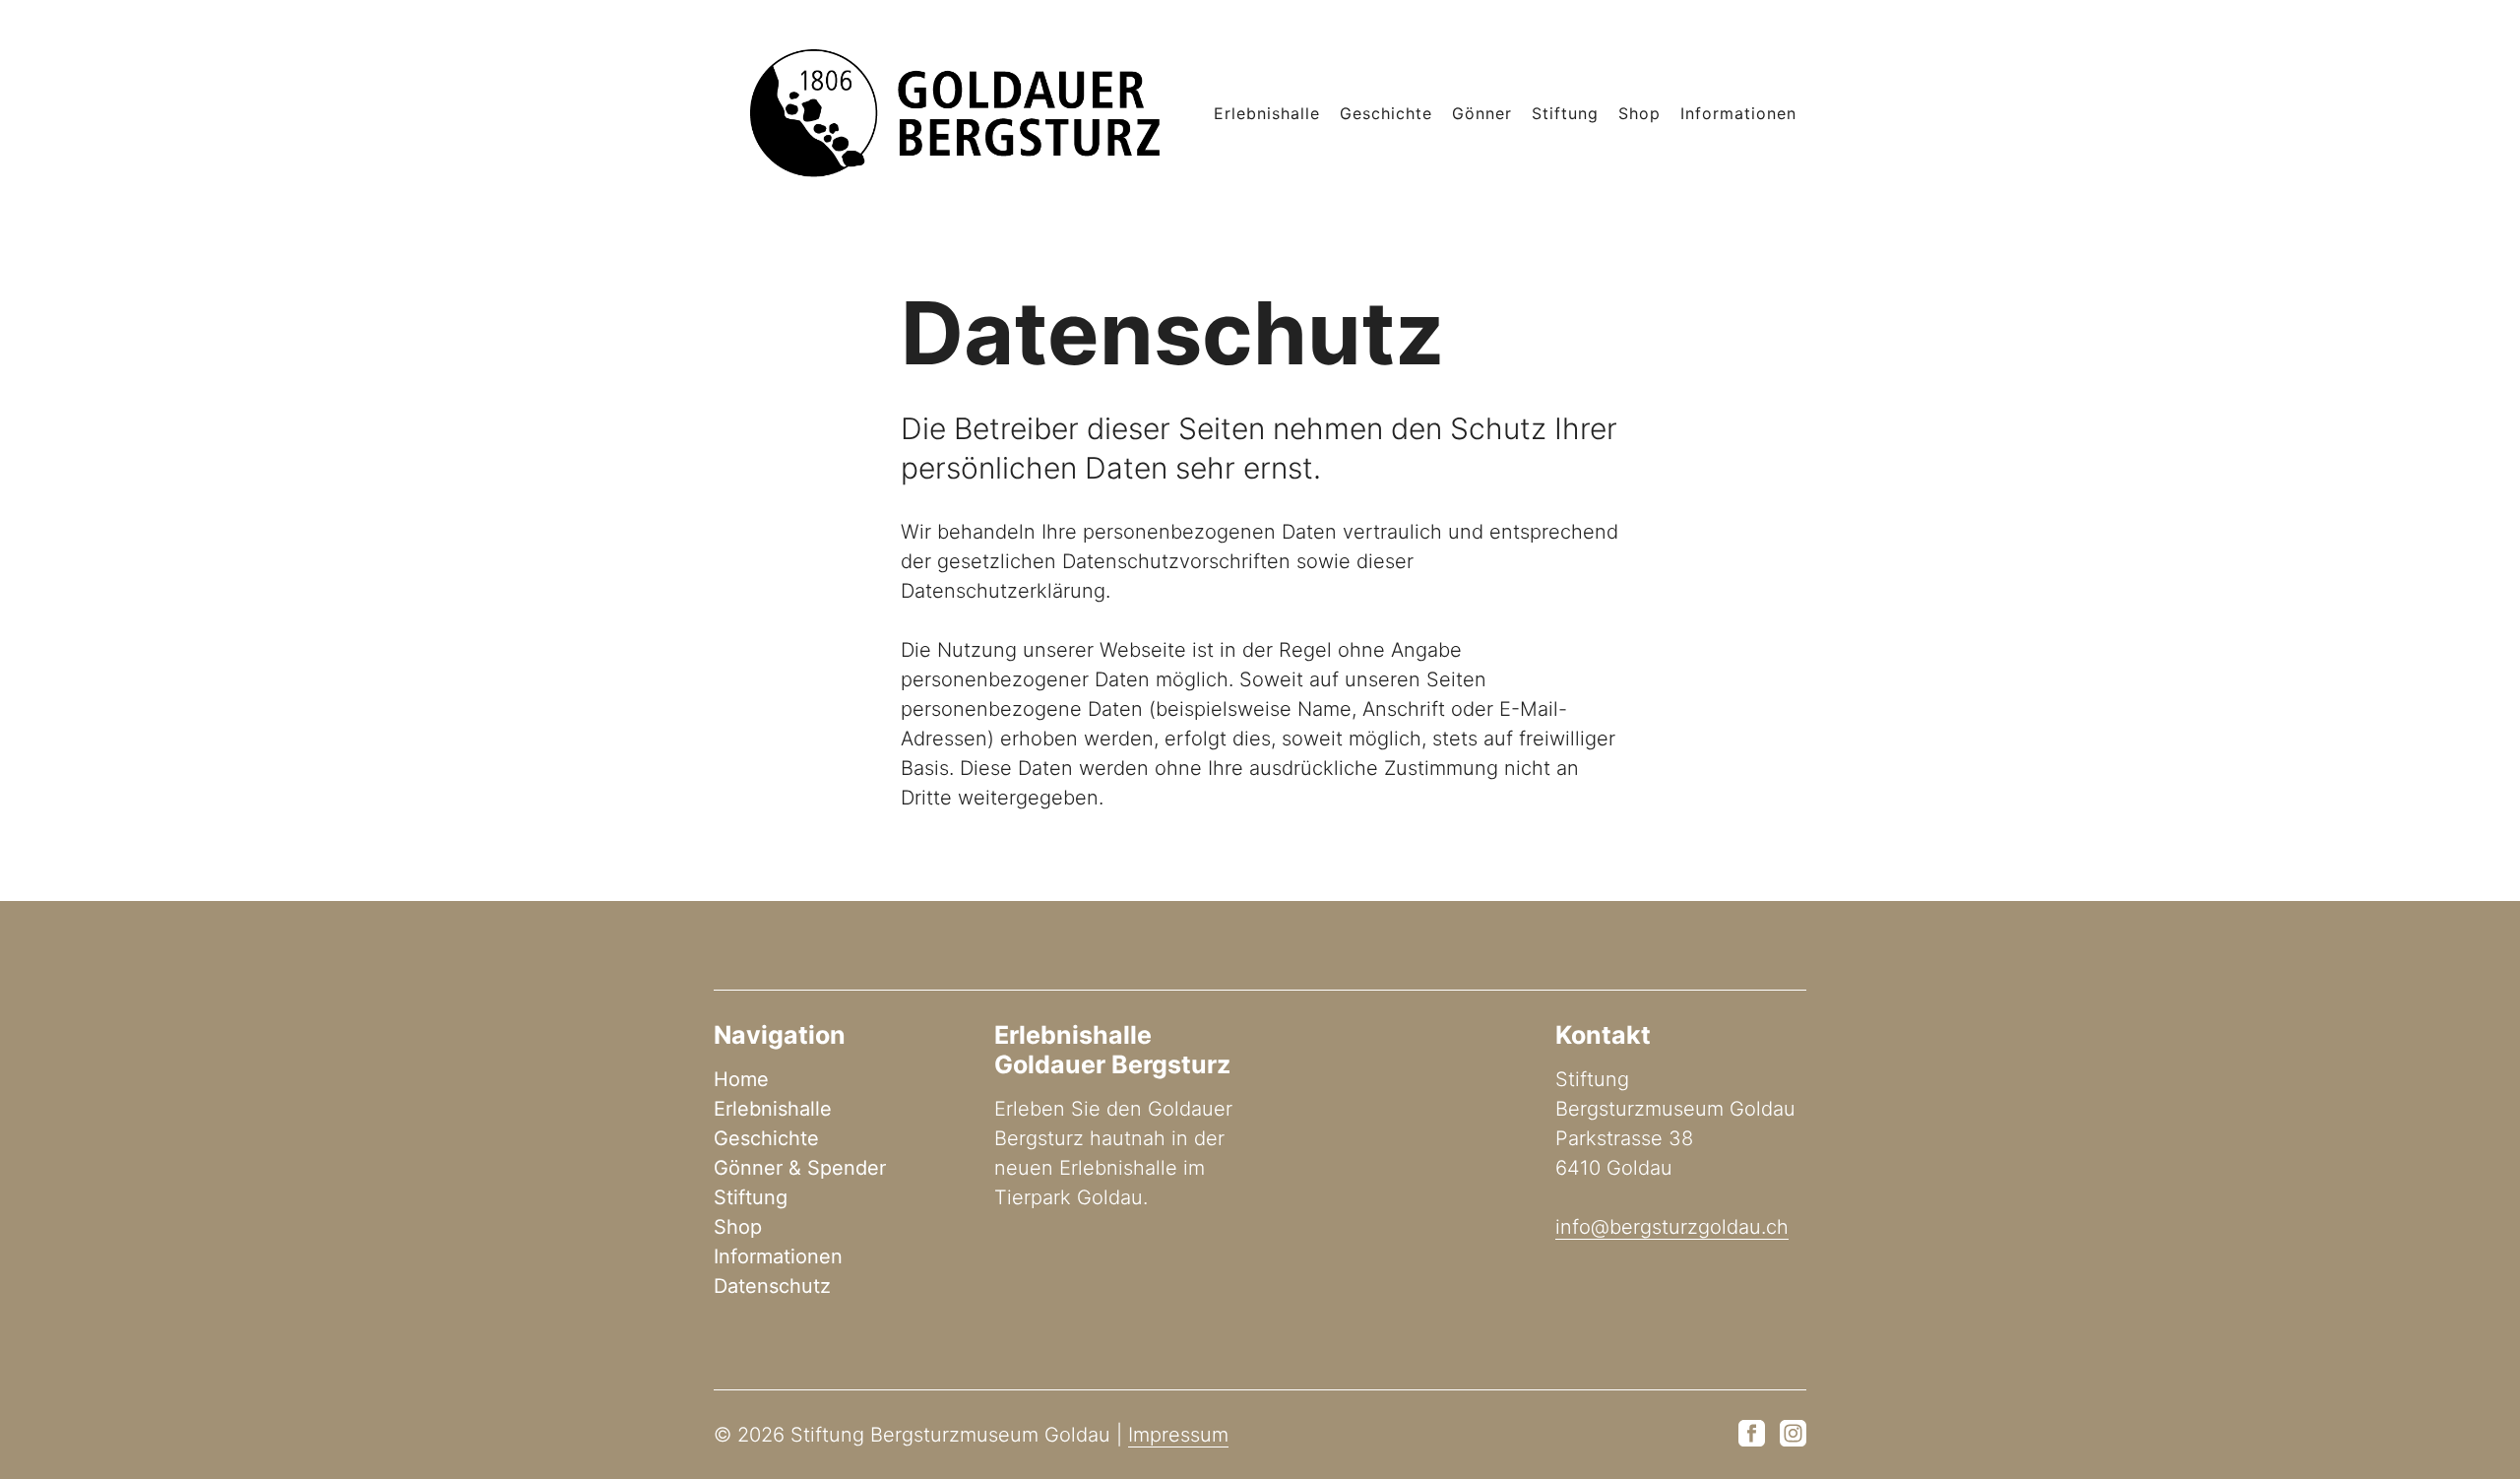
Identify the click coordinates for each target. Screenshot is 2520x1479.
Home (741, 1079)
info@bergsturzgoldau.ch (1672, 1227)
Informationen (1738, 113)
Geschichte (1386, 113)
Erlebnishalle (1267, 113)
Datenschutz (772, 1286)
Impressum (1178, 1435)
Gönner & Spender (800, 1168)
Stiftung (1565, 113)
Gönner (1482, 113)
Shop (1639, 113)
